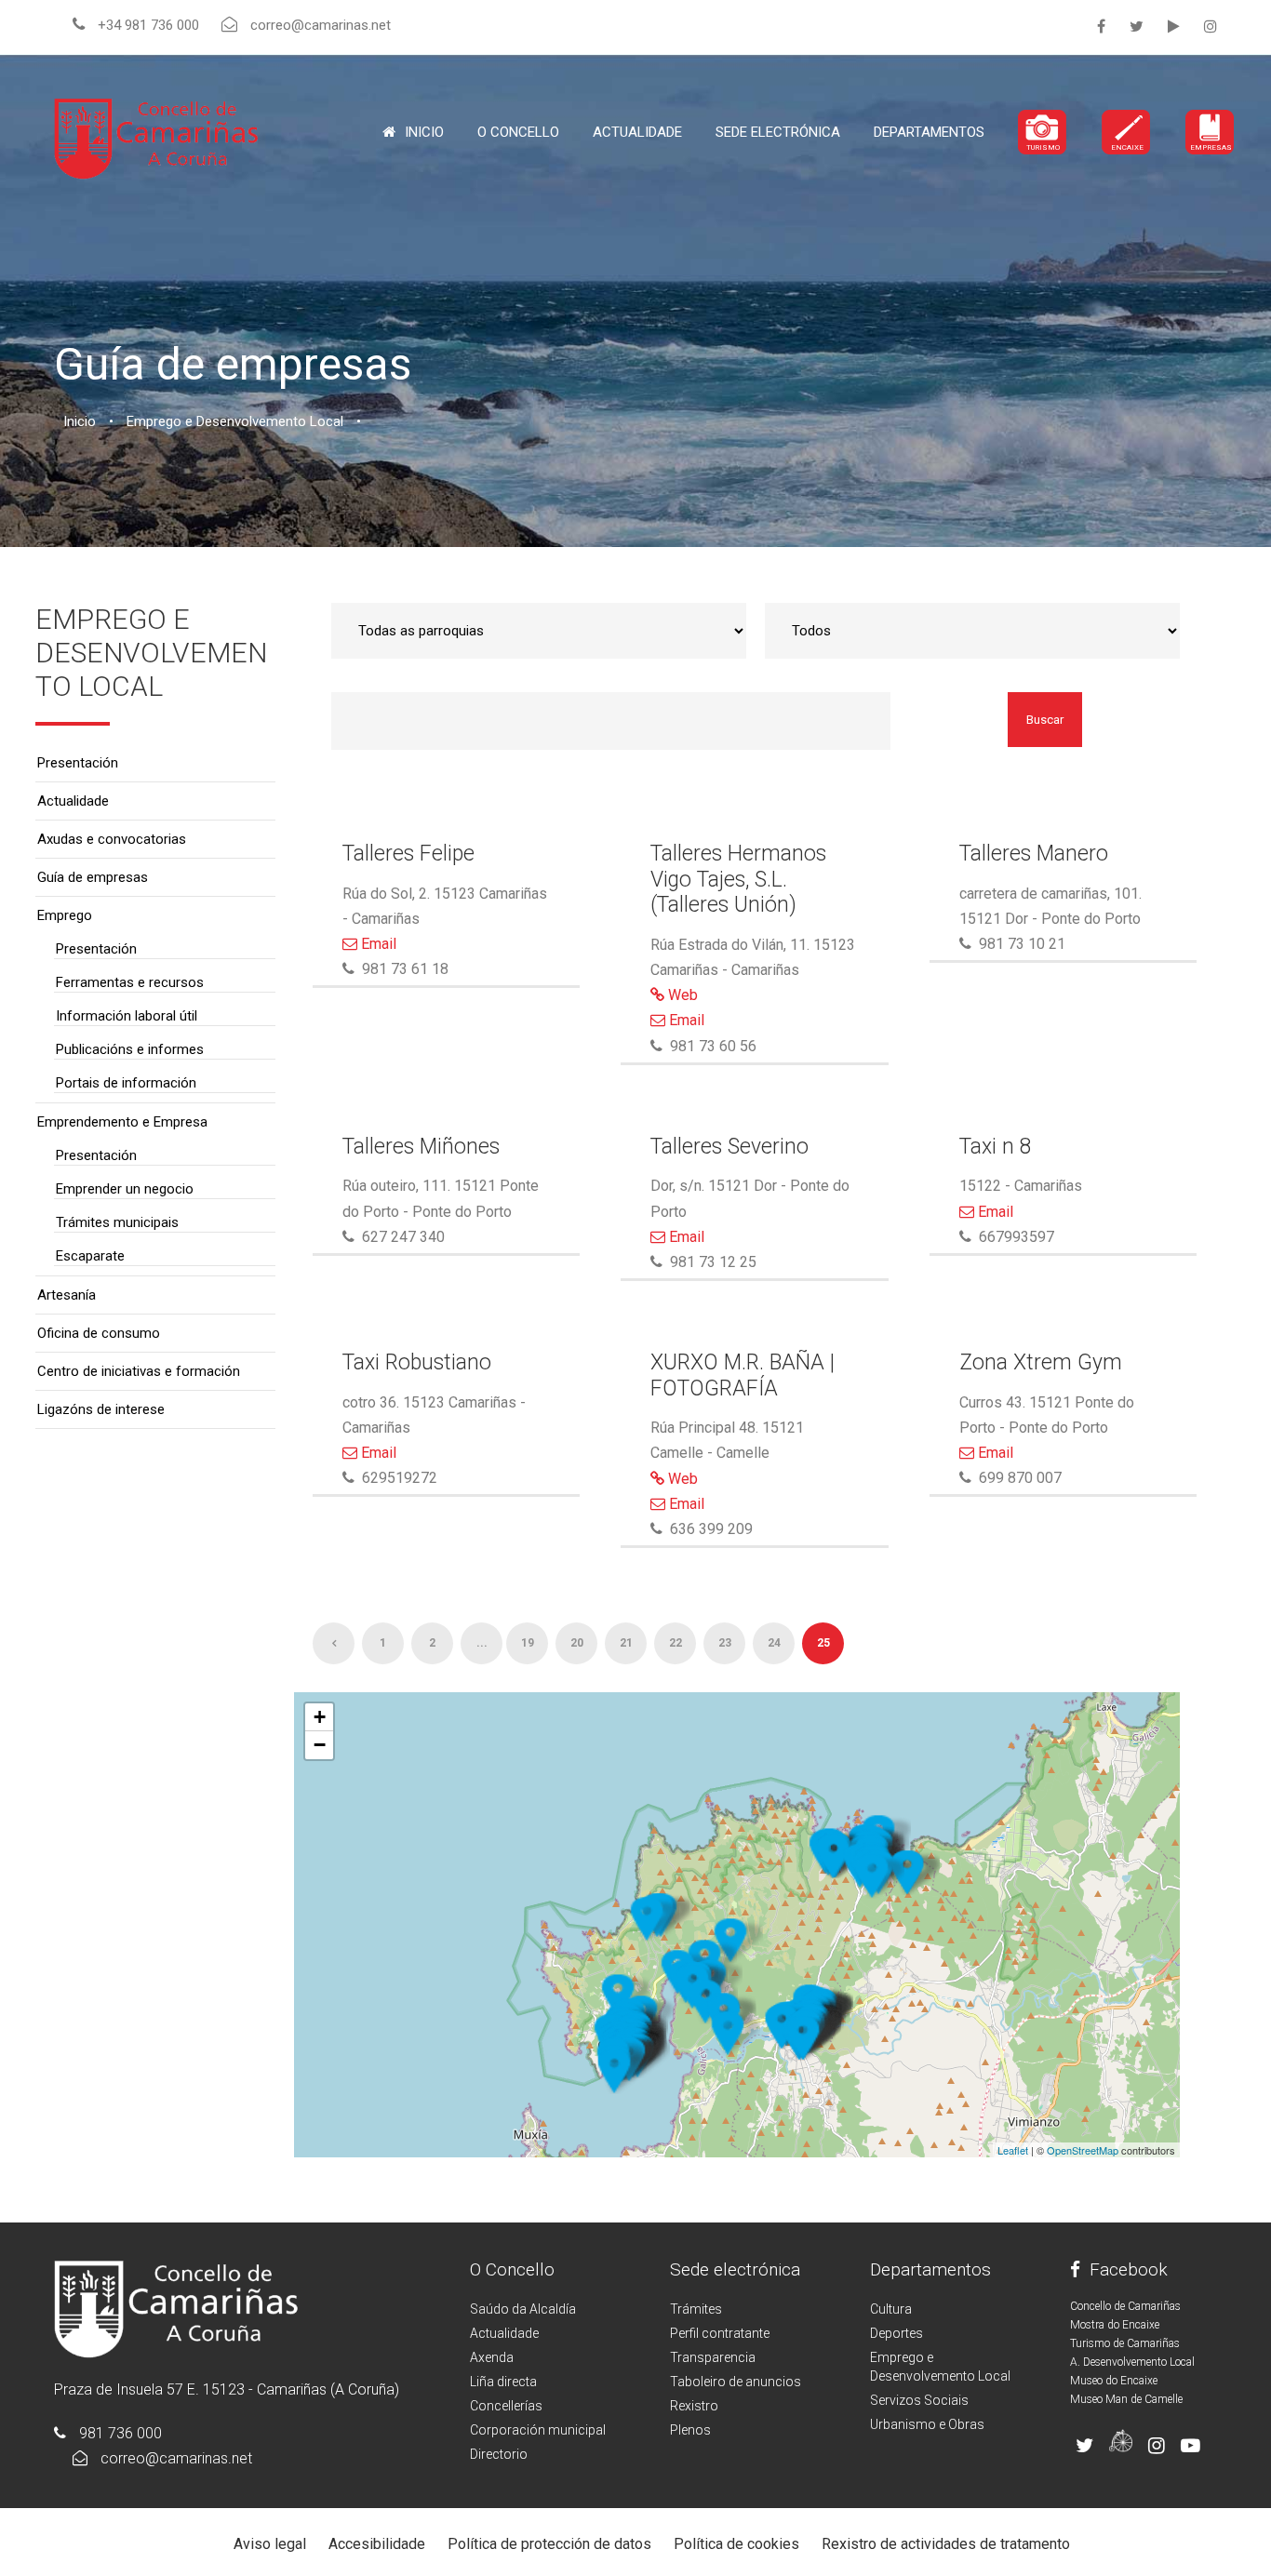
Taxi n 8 (996, 1147)
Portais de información (126, 1083)
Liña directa (503, 2382)
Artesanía (67, 1295)
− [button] (320, 1745)
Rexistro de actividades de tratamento (946, 2544)
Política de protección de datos (549, 2544)
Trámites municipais (117, 1222)
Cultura (891, 2309)
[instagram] (1211, 27)
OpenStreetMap (1083, 2150)
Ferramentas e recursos (130, 982)
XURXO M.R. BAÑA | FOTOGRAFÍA (743, 1375)
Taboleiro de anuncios (736, 2382)
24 (774, 1643)
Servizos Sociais (919, 2400)
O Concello (512, 2269)
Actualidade (637, 132)
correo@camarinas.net (176, 2458)
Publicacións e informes (130, 1049)
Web (681, 995)
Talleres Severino (729, 1147)
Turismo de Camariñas (1125, 2343)
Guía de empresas (93, 877)
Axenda (492, 2357)
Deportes (896, 2333)
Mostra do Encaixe (1115, 2325)
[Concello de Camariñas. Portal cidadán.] (156, 137)
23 (725, 1643)
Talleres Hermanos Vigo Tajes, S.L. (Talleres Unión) (738, 879)
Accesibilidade (377, 2544)
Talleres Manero (1034, 854)
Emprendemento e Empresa (122, 1122)
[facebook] (1101, 27)
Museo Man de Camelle (1126, 2399)
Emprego (65, 915)
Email (377, 944)
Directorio (499, 2454)
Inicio (424, 132)
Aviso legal (270, 2544)
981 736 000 (120, 2433)
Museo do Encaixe (1114, 2381)
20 (577, 1643)
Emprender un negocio (125, 1189)
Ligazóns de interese (101, 1409)
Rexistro (694, 2406)
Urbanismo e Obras (927, 2424)
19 (528, 1643)
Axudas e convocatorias (112, 839)
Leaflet (1013, 2150)
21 (626, 1643)
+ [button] (320, 1717)
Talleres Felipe (408, 854)
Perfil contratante (720, 2333)
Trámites (696, 2309)
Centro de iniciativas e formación (139, 1371)
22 (676, 1643)
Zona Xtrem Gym (1041, 1362)
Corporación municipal (538, 2430)
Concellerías (506, 2406)
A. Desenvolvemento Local (1132, 2362)
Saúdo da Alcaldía (523, 2309)
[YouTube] (1174, 27)
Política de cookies (736, 2544)
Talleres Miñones (421, 1147)
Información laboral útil (127, 1016)
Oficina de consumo (99, 1333)
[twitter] (1137, 27)
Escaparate (90, 1256)
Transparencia (713, 2357)
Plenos (690, 2430)
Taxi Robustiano (417, 1362)
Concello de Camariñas (1125, 2306)
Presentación (78, 763)
